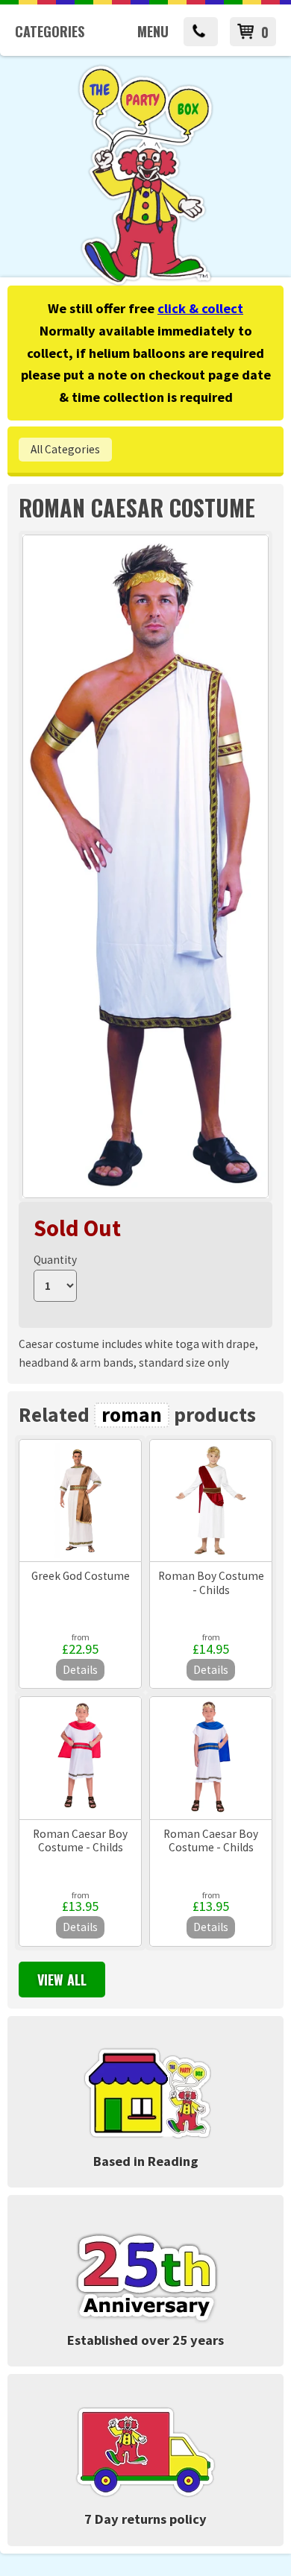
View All (62, 1980)
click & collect (200, 308)
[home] (145, 283)
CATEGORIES (50, 31)
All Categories (65, 449)
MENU (153, 31)
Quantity (55, 1260)
